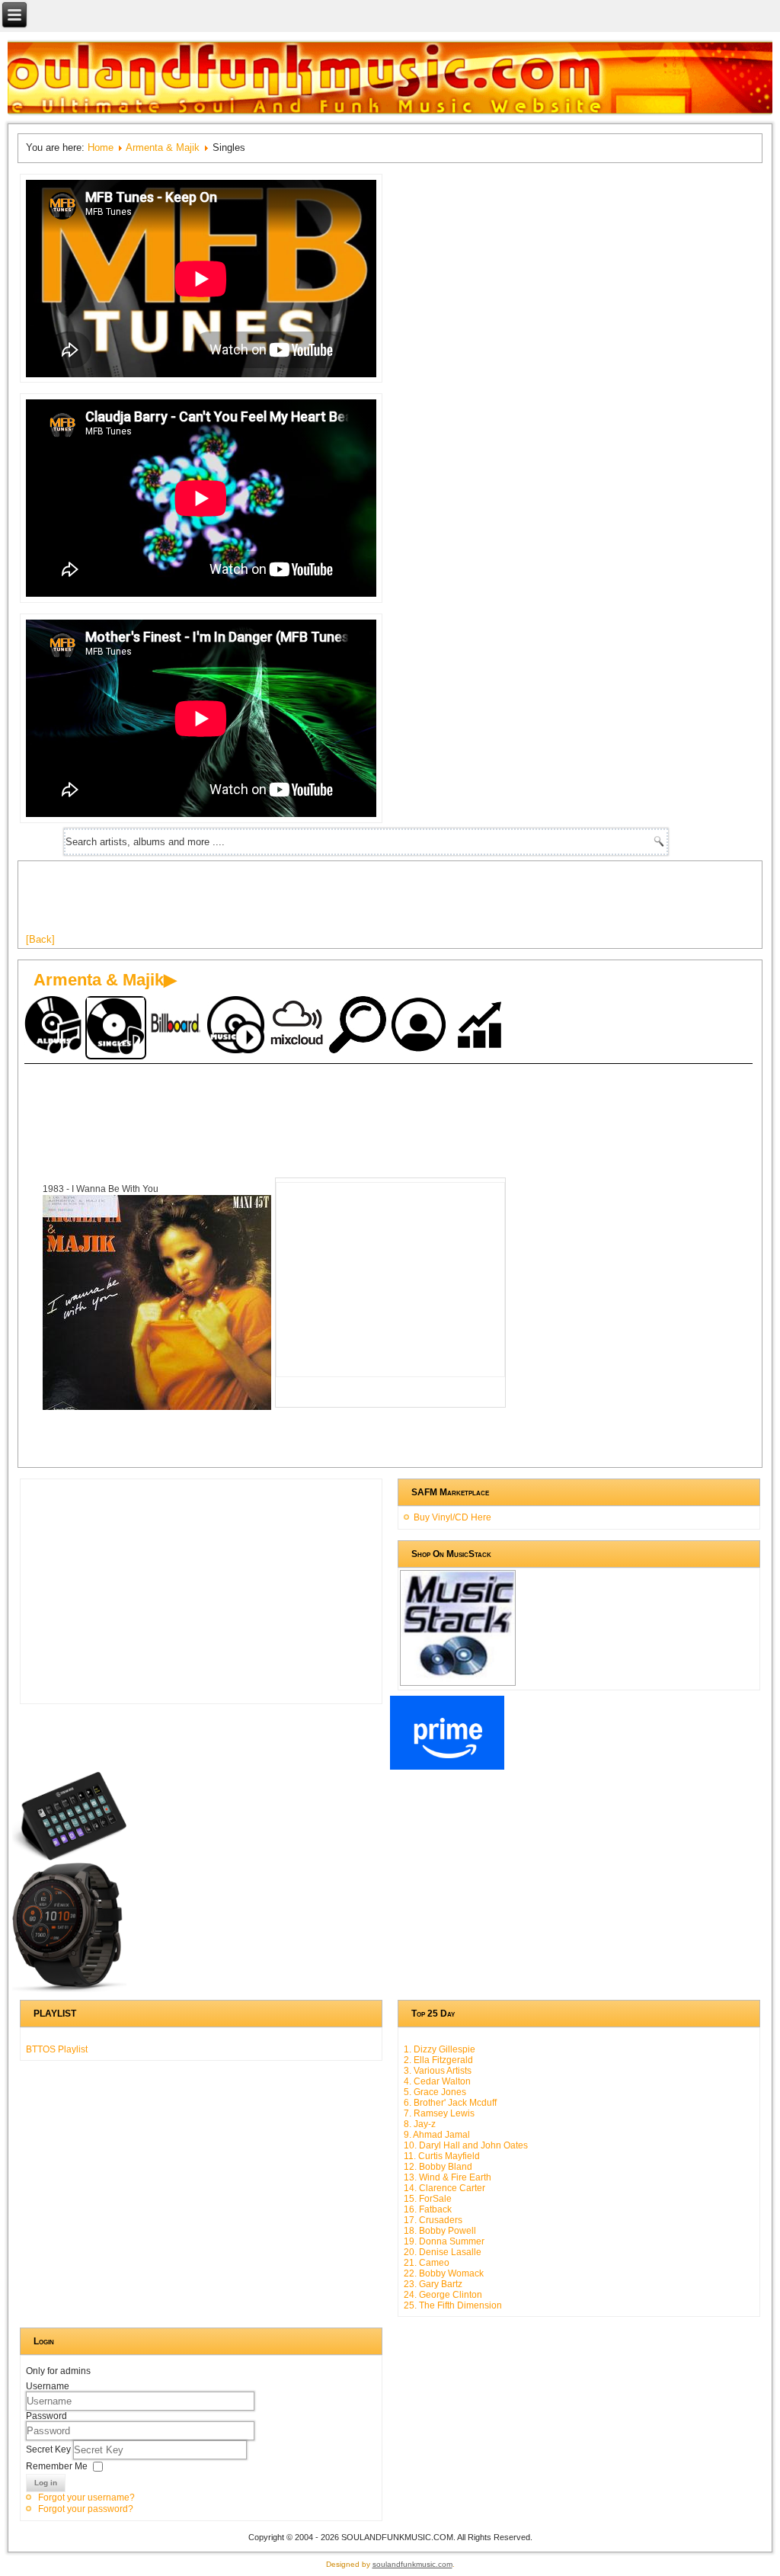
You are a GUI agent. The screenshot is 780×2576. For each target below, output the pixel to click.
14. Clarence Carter (444, 2188)
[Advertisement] (303, 903)
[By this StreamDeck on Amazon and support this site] (69, 1857)
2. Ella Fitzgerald (438, 2060)
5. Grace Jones (435, 2092)
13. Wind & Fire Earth (448, 2177)
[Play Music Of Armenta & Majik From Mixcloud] (299, 1026)
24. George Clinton (443, 2295)
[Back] (40, 939)
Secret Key (50, 2449)
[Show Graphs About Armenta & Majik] (481, 1026)
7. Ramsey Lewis (439, 2113)
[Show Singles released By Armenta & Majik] (116, 1028)
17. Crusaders (433, 2220)
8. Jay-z (420, 2124)
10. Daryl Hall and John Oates (466, 2145)
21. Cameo (427, 2263)
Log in (46, 2483)
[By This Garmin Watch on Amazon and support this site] (69, 1989)
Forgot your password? (86, 2509)
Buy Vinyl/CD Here (452, 1517)
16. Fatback (428, 2209)
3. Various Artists (438, 2071)
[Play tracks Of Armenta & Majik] (238, 1026)
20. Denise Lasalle (443, 2252)
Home (101, 147)
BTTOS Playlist (57, 2049)
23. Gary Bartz (433, 2284)
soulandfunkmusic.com (412, 2564)
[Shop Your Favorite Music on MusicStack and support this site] (458, 1679)
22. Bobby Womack (444, 2273)
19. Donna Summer (444, 2241)
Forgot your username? (86, 2498)
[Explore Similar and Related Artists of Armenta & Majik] (360, 1026)
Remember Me (57, 2466)
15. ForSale (428, 2199)
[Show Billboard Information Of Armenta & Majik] (177, 1026)
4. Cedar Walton (437, 2081)
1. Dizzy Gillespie (440, 2049)
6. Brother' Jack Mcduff (450, 2103)
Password (46, 2416)
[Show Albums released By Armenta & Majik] (55, 1026)
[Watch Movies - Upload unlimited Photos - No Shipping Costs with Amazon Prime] (447, 1767)
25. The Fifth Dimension (453, 2305)
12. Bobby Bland (438, 2167)
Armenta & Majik (163, 147)
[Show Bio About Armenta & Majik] (420, 1026)
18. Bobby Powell (440, 2231)
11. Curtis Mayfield (442, 2156)
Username (48, 2386)
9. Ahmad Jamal (437, 2135)
